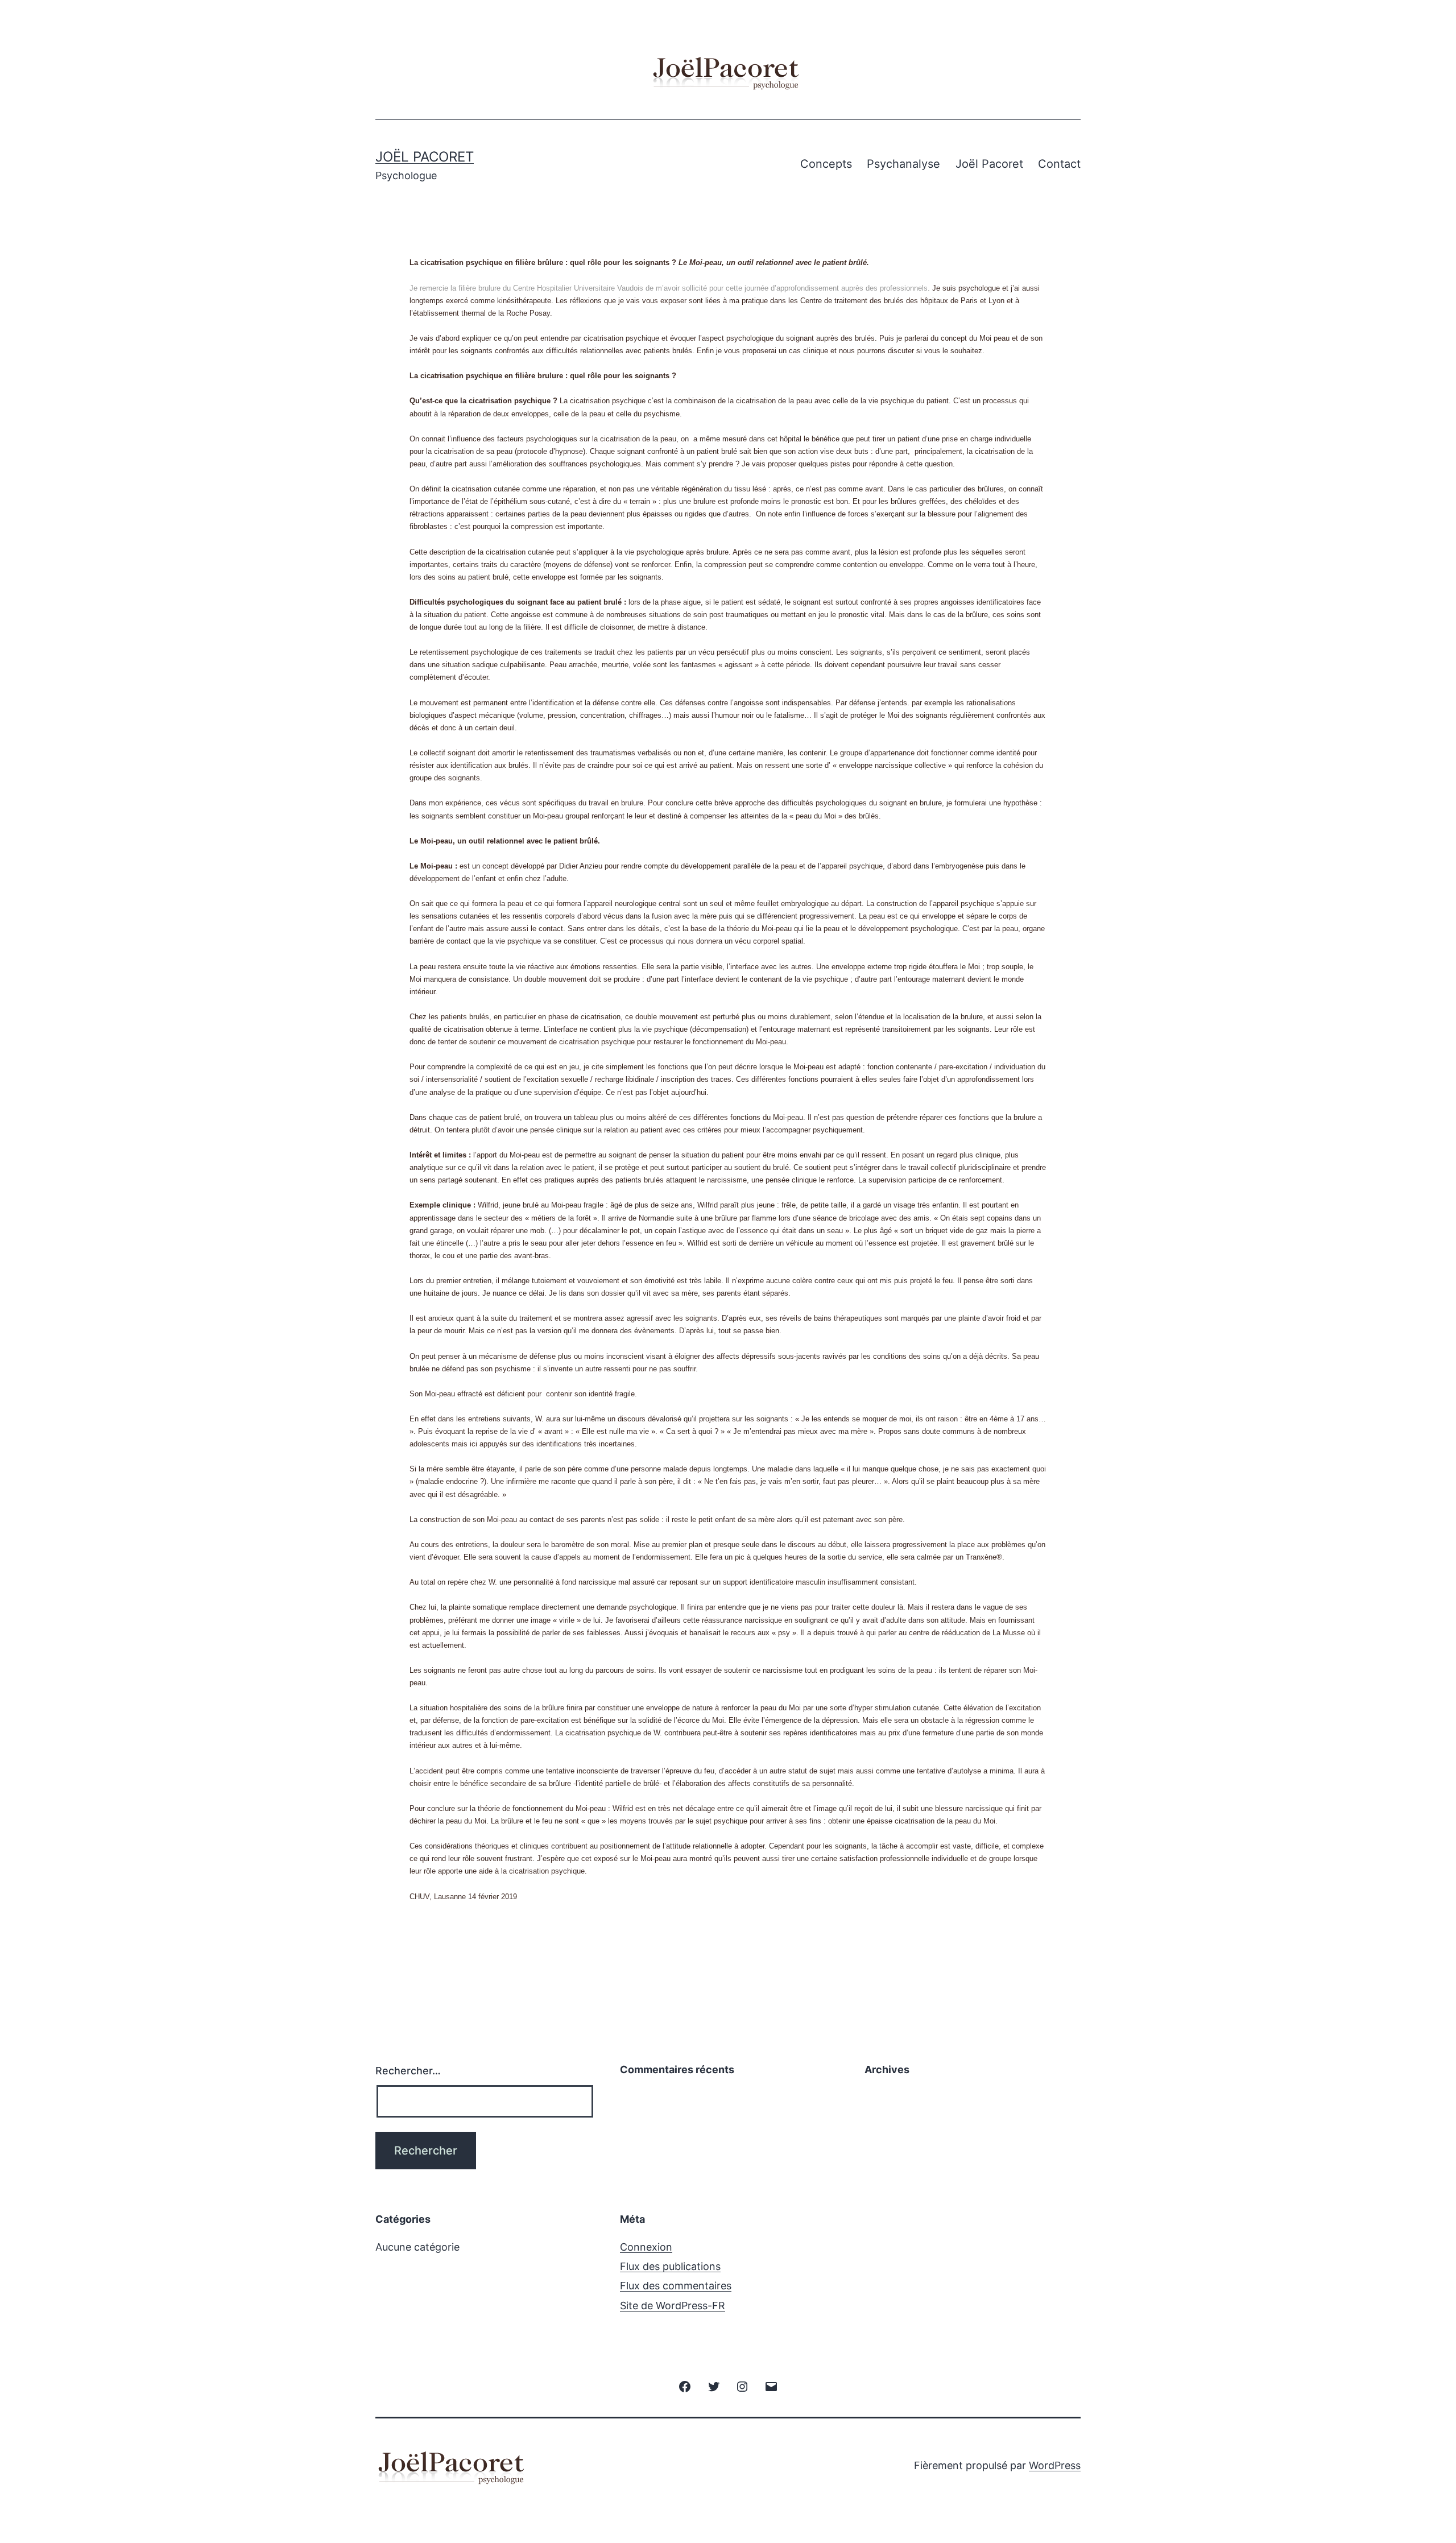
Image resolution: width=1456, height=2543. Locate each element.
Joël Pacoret (425, 157)
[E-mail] (771, 2386)
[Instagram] (742, 2386)
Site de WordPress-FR (673, 2306)
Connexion (646, 2247)
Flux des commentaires (676, 2286)
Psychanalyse (903, 164)
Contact (1059, 164)
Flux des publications (670, 2266)
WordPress (1055, 2465)
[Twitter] (714, 2386)
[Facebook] (685, 2386)
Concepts (826, 164)
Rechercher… (408, 2071)
